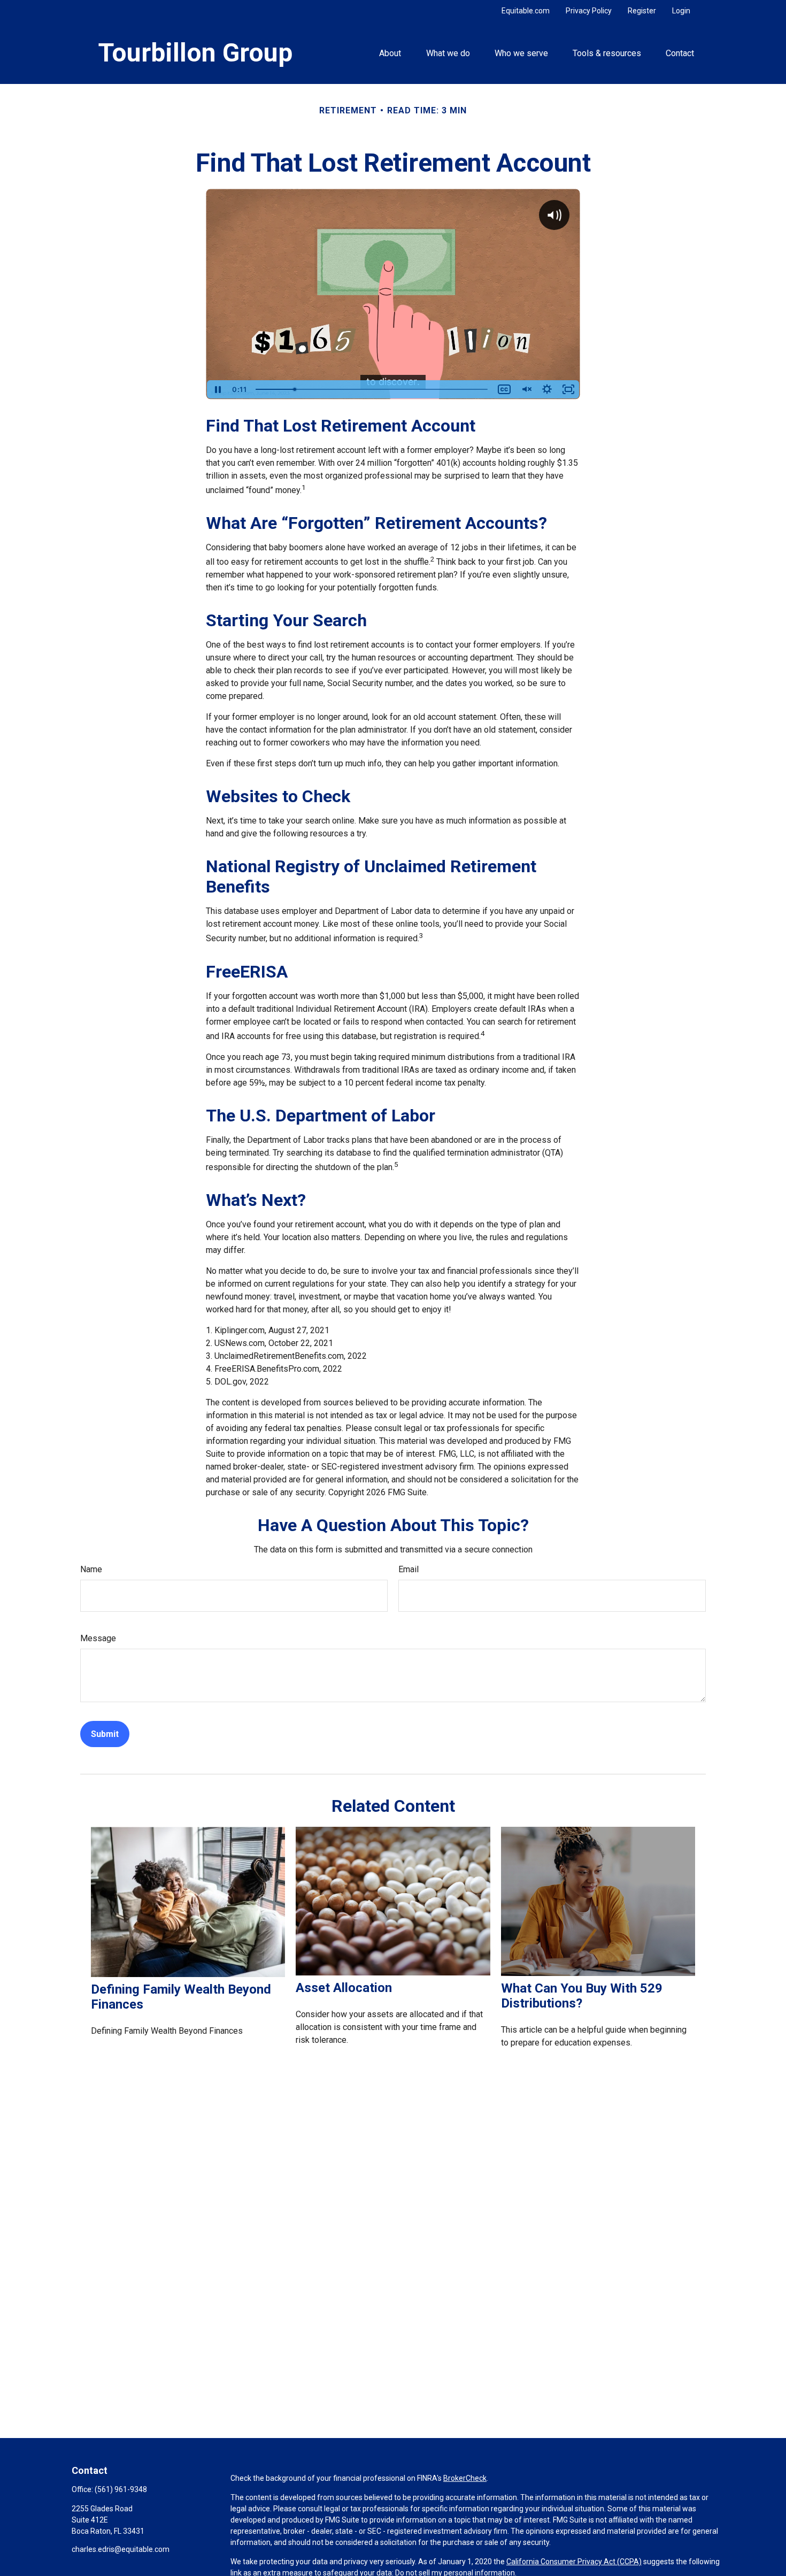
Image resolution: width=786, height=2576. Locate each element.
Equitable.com (526, 11)
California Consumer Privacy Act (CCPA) (574, 2562)
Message (98, 1638)
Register (642, 11)
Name (91, 1569)
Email (409, 1569)
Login (681, 11)
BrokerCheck (465, 2478)
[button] (390, 52)
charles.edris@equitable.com (121, 2549)
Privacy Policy (589, 11)
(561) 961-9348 (121, 2489)
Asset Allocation (344, 1988)
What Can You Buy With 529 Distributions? (582, 1996)
